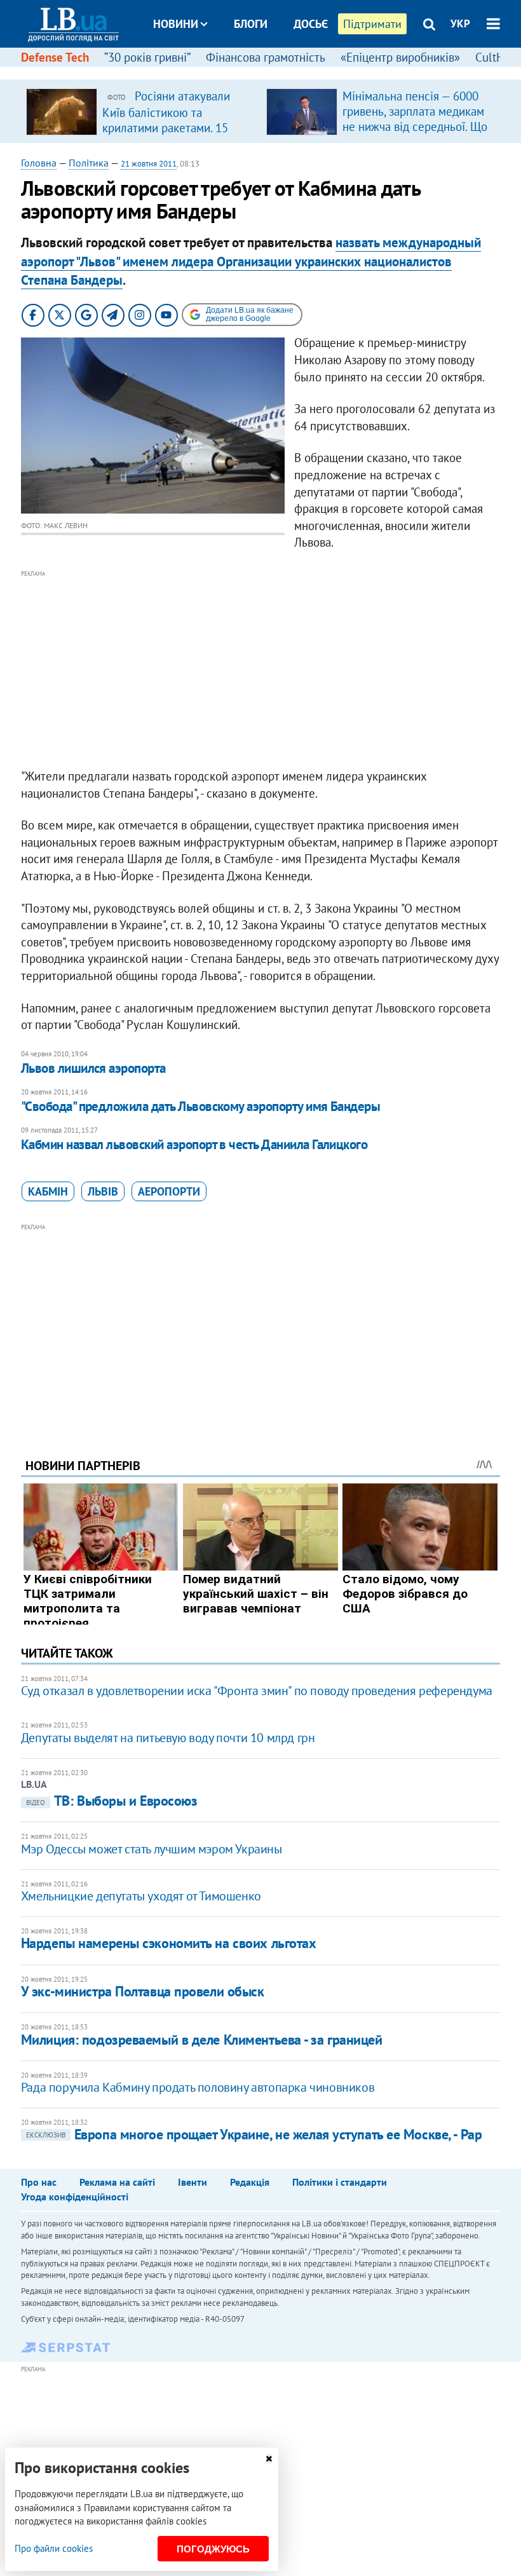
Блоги (251, 24)
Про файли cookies (54, 2548)
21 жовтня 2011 (149, 164)
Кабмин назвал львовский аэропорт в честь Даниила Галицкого (194, 1144)
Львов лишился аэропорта (93, 1068)
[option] (141, 111)
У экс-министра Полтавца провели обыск (143, 1991)
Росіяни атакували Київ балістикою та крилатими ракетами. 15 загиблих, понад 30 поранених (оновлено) (166, 127)
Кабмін (48, 1191)
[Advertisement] (260, 670)
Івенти (193, 2182)
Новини (176, 24)
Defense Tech (55, 57)
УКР (460, 24)
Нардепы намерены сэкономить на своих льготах (169, 1943)
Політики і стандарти (340, 2182)
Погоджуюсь (213, 2549)
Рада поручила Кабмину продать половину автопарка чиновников (198, 2087)
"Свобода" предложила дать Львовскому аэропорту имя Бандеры (201, 1106)
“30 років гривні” (147, 57)
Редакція (250, 2182)
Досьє (311, 24)
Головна (39, 163)
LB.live (272, 72)
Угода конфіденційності (75, 2197)
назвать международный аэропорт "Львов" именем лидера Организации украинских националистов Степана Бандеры (251, 261)
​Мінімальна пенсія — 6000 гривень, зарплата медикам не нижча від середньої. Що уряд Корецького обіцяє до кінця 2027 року (415, 126)
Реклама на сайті (117, 2182)
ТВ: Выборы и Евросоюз (112, 1801)
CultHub (496, 57)
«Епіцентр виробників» (400, 57)
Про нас (39, 2182)
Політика (89, 163)
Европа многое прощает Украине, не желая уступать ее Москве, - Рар (254, 2134)
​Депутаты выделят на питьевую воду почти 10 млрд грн (168, 1738)
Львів (103, 1191)
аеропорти (169, 1191)
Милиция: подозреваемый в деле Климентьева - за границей (202, 2040)
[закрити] (269, 2459)
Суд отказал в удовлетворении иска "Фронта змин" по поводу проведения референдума (257, 1691)
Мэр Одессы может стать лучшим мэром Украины (152, 1849)
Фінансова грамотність (266, 57)
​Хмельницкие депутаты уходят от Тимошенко (141, 1896)
